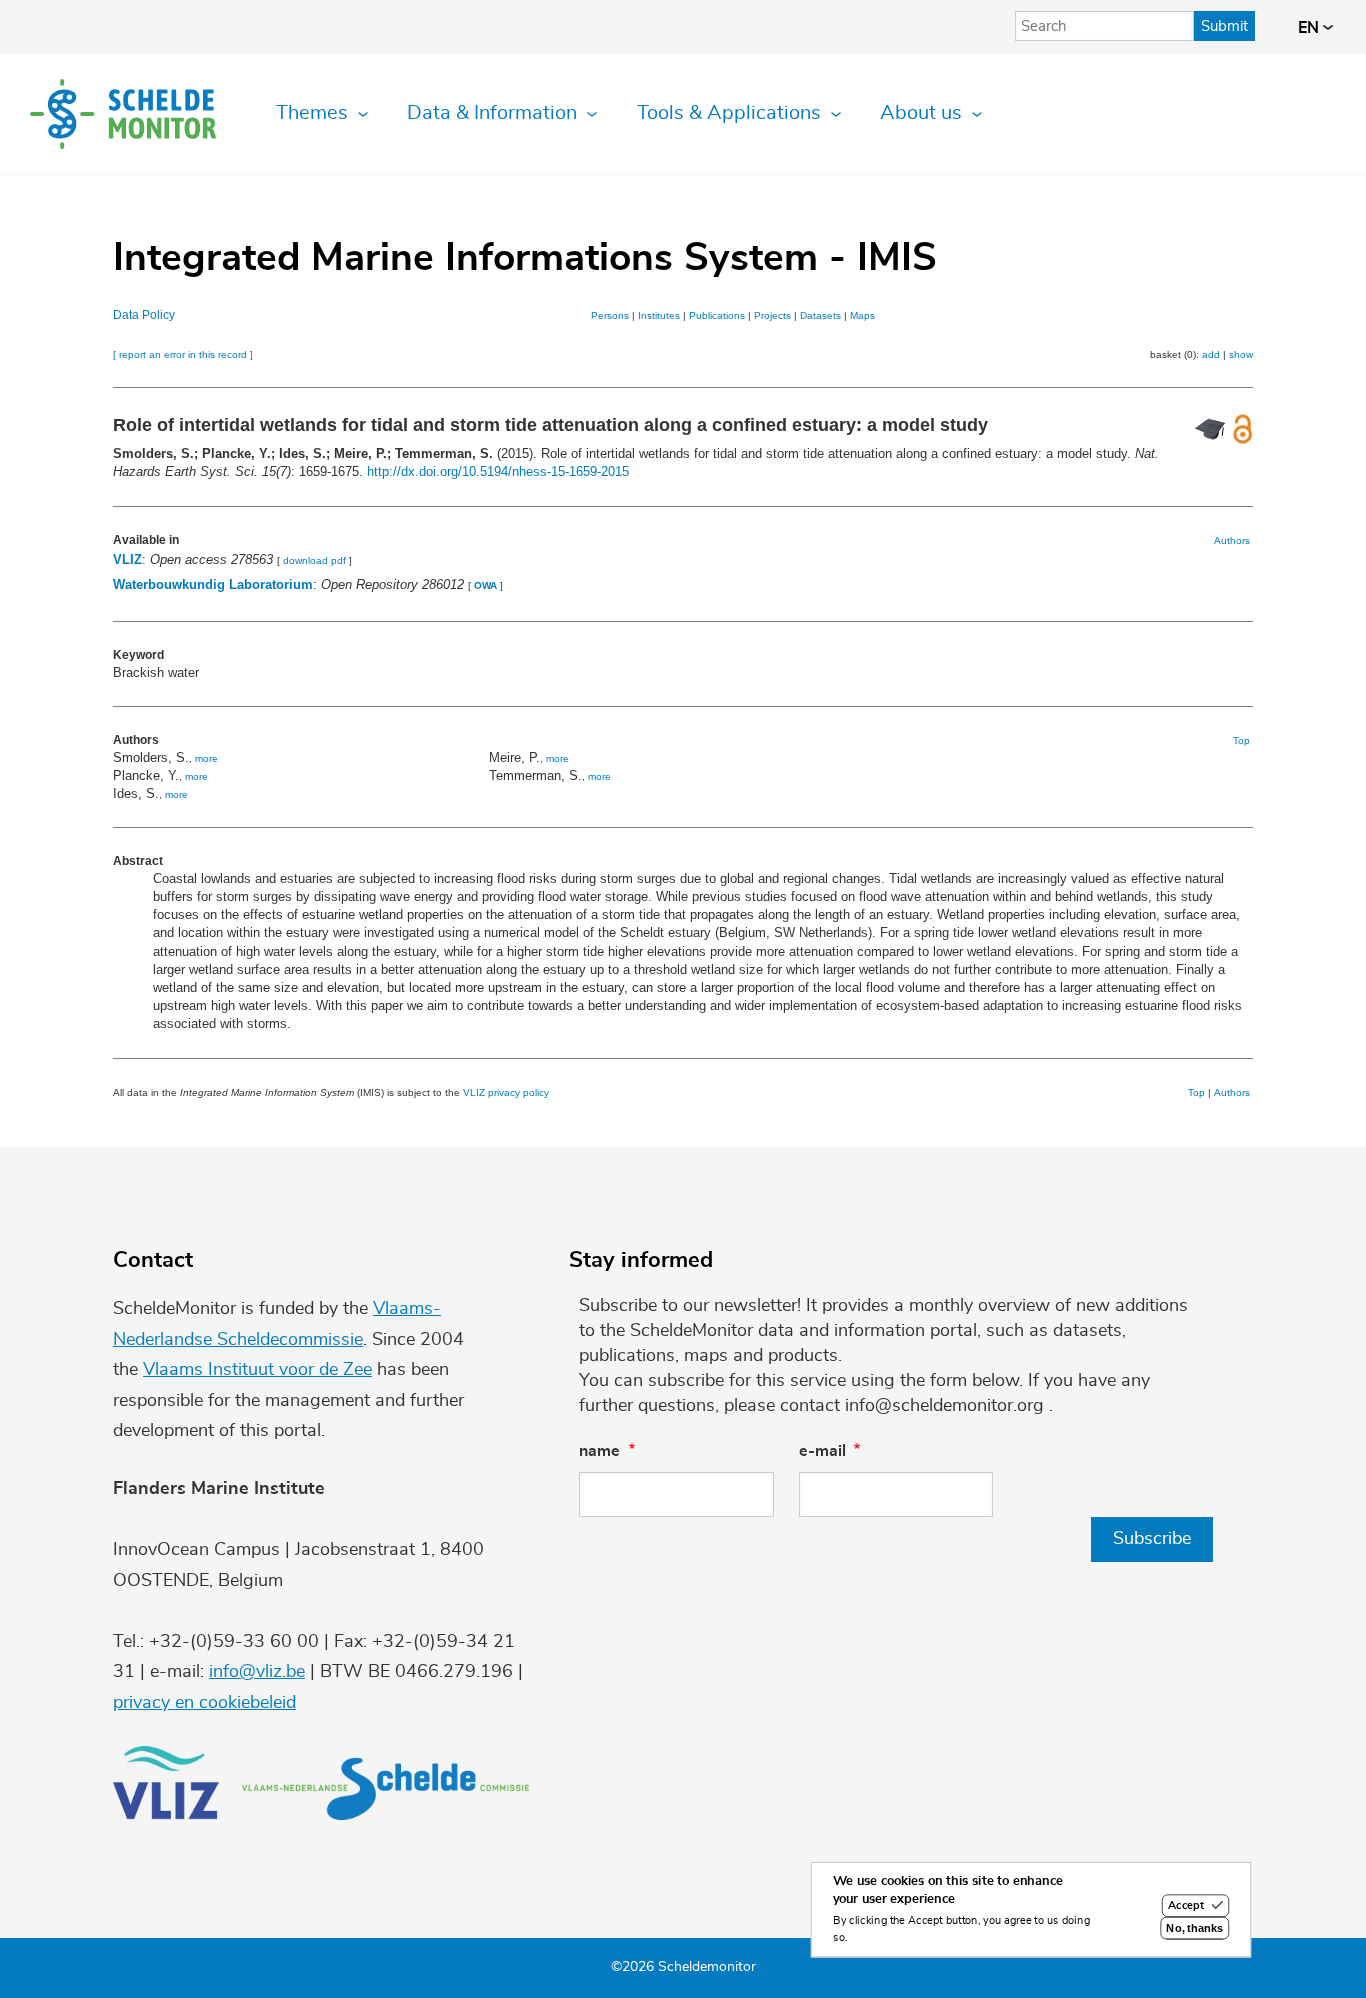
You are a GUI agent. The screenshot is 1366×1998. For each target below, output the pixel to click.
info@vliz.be (257, 1672)
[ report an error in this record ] (183, 354)
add (1211, 354)
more (206, 758)
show (1241, 354)
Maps (862, 315)
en (1310, 28)
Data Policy (144, 315)
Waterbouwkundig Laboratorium (213, 584)
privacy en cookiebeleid (204, 1703)
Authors (1232, 540)
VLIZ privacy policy (506, 1092)
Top (1241, 740)
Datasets (820, 315)
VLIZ (127, 559)
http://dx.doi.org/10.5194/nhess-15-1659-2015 (498, 471)
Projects (772, 315)
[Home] (123, 114)
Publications (717, 315)
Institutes (659, 315)
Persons (610, 315)
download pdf (314, 560)
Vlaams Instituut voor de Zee (257, 1370)
